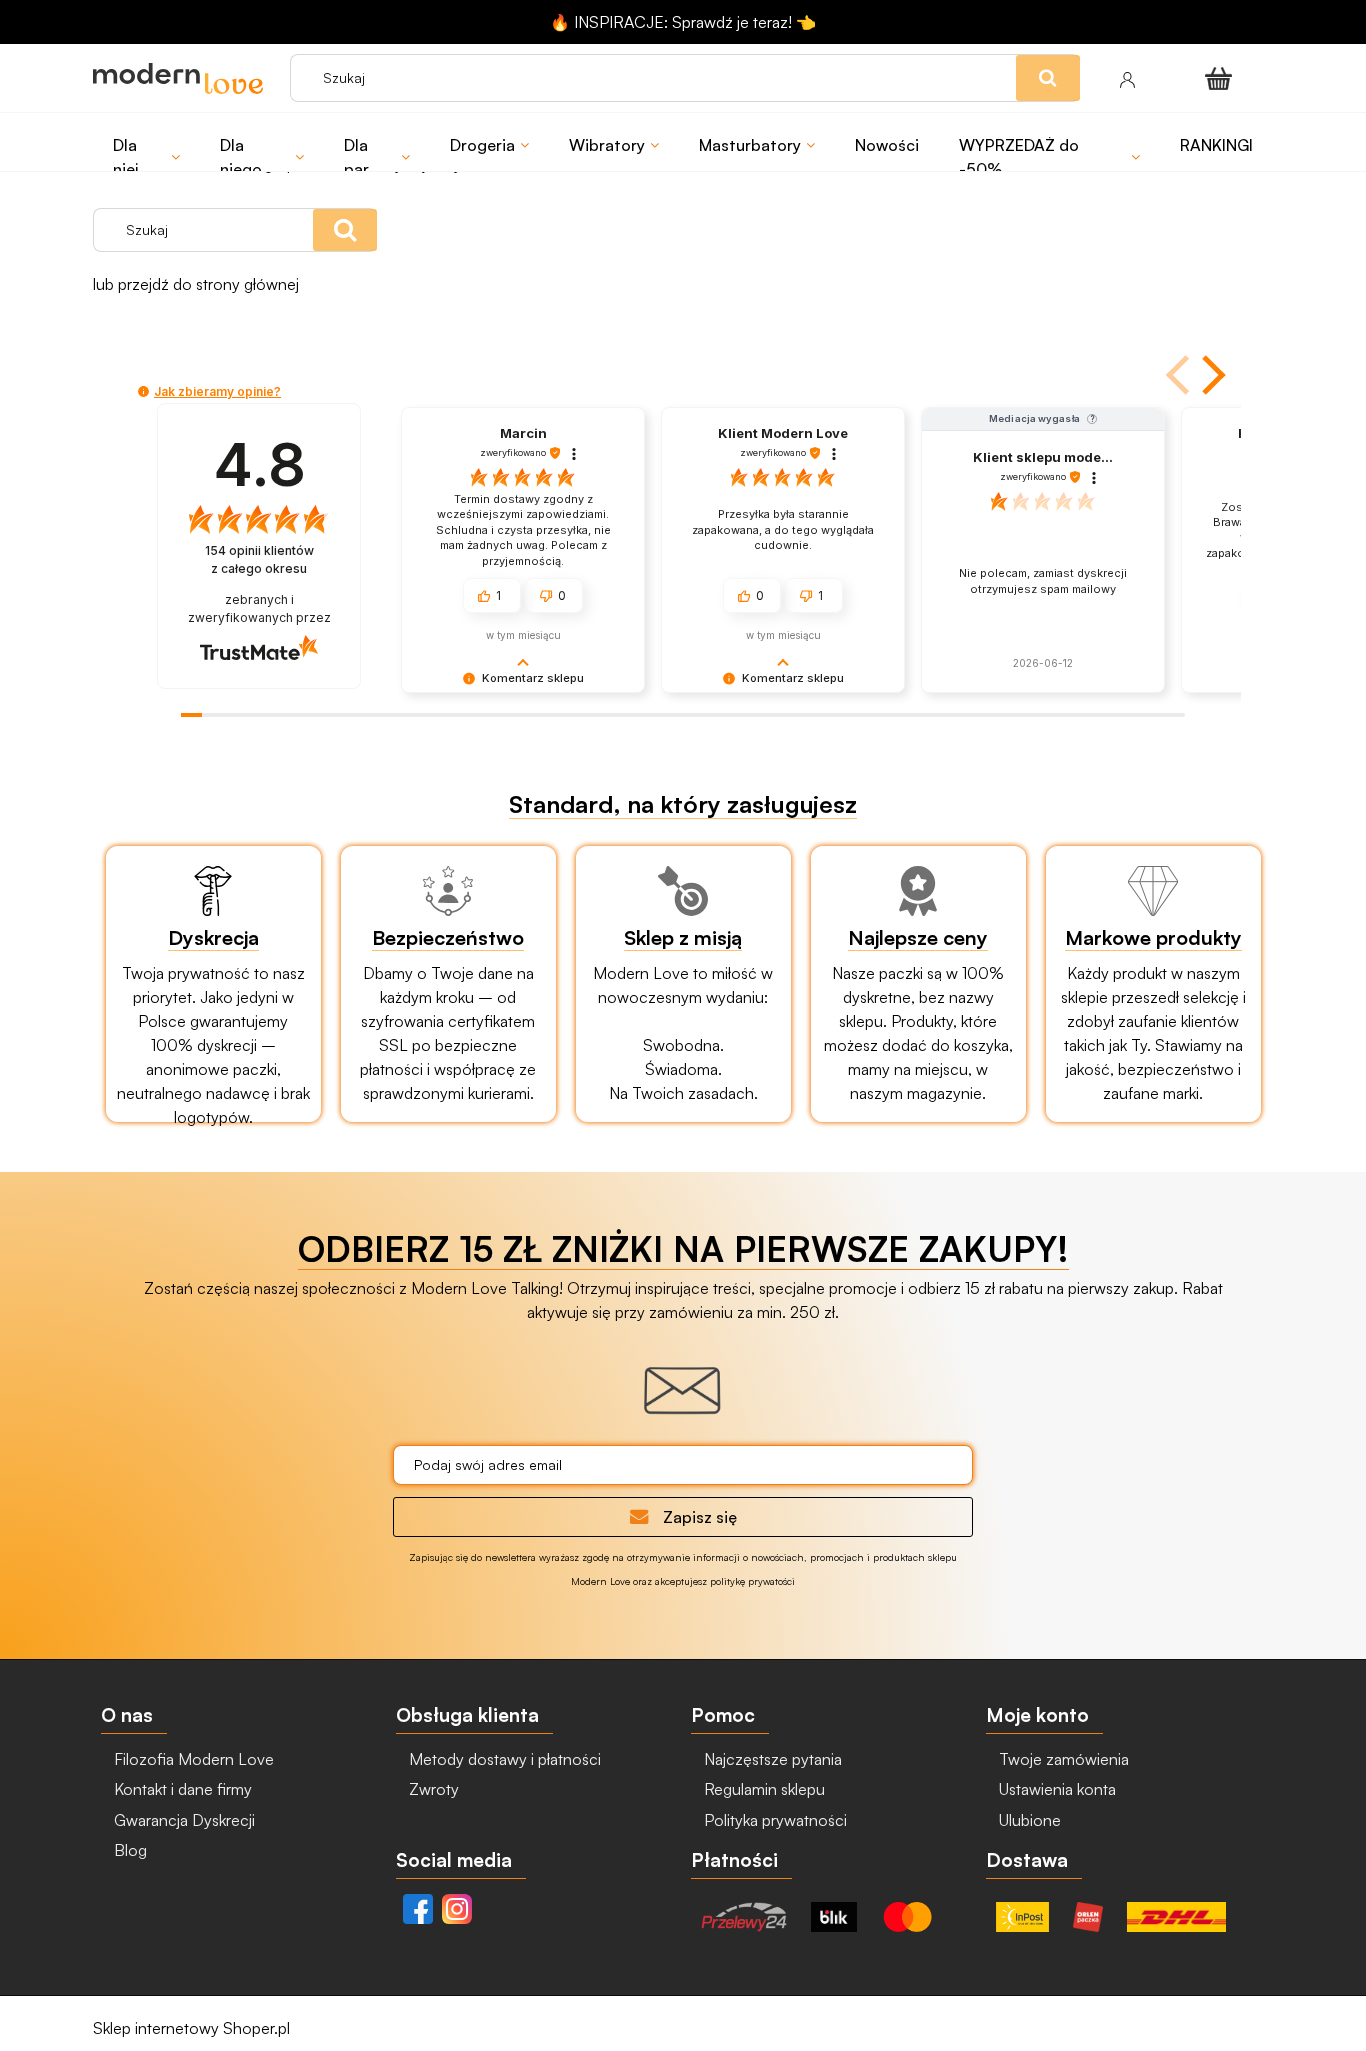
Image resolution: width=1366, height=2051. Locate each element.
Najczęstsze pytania (771, 1759)
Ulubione (1028, 1820)
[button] (1180, 375)
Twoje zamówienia (1062, 1759)
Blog (128, 1850)
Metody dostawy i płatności (503, 1759)
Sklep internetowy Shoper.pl (191, 2028)
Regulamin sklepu (762, 1789)
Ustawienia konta (1055, 1789)
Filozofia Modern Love (192, 1759)
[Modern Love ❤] (181, 78)
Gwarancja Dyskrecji (182, 1820)
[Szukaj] (345, 230)
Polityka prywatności (773, 1820)
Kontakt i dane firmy (181, 1789)
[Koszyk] (1222, 78)
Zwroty (432, 1789)
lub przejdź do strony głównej (196, 284)
